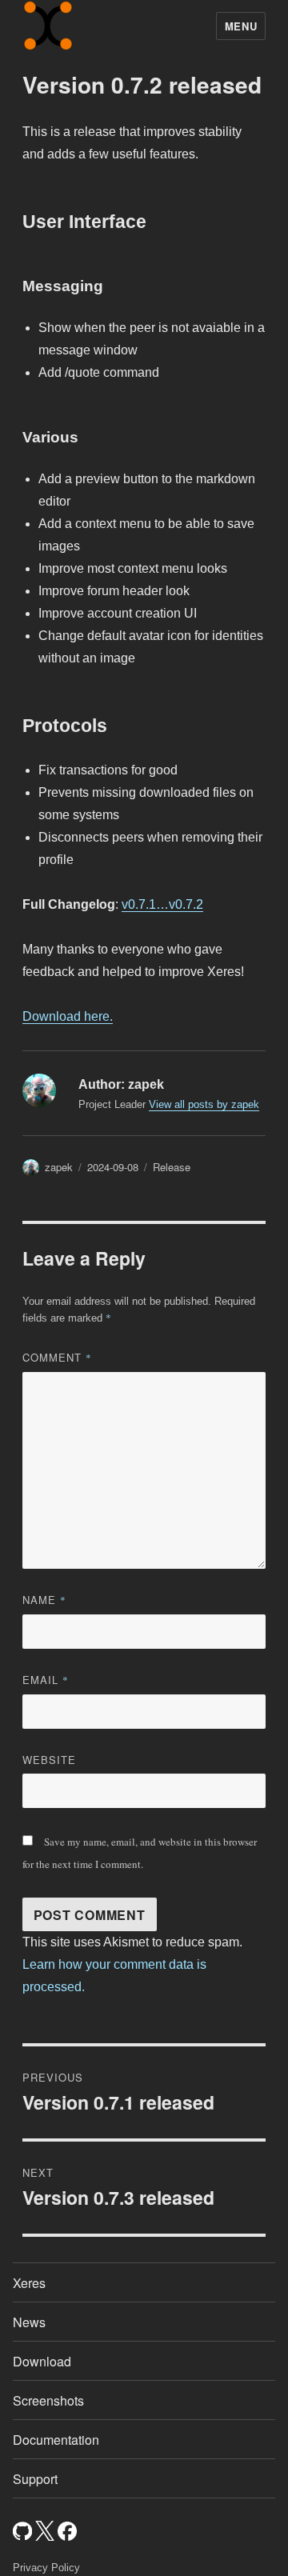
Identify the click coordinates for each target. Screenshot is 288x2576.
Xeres (29, 2283)
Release (172, 1167)
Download (42, 2361)
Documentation (56, 2440)
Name (44, 1600)
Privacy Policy (46, 2568)
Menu (241, 26)
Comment (57, 1357)
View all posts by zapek (204, 1104)
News (29, 2322)
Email (46, 1680)
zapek (59, 1167)
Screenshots (48, 2400)
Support (35, 2479)
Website (49, 1760)
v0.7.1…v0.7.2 (162, 904)
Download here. (68, 1016)
